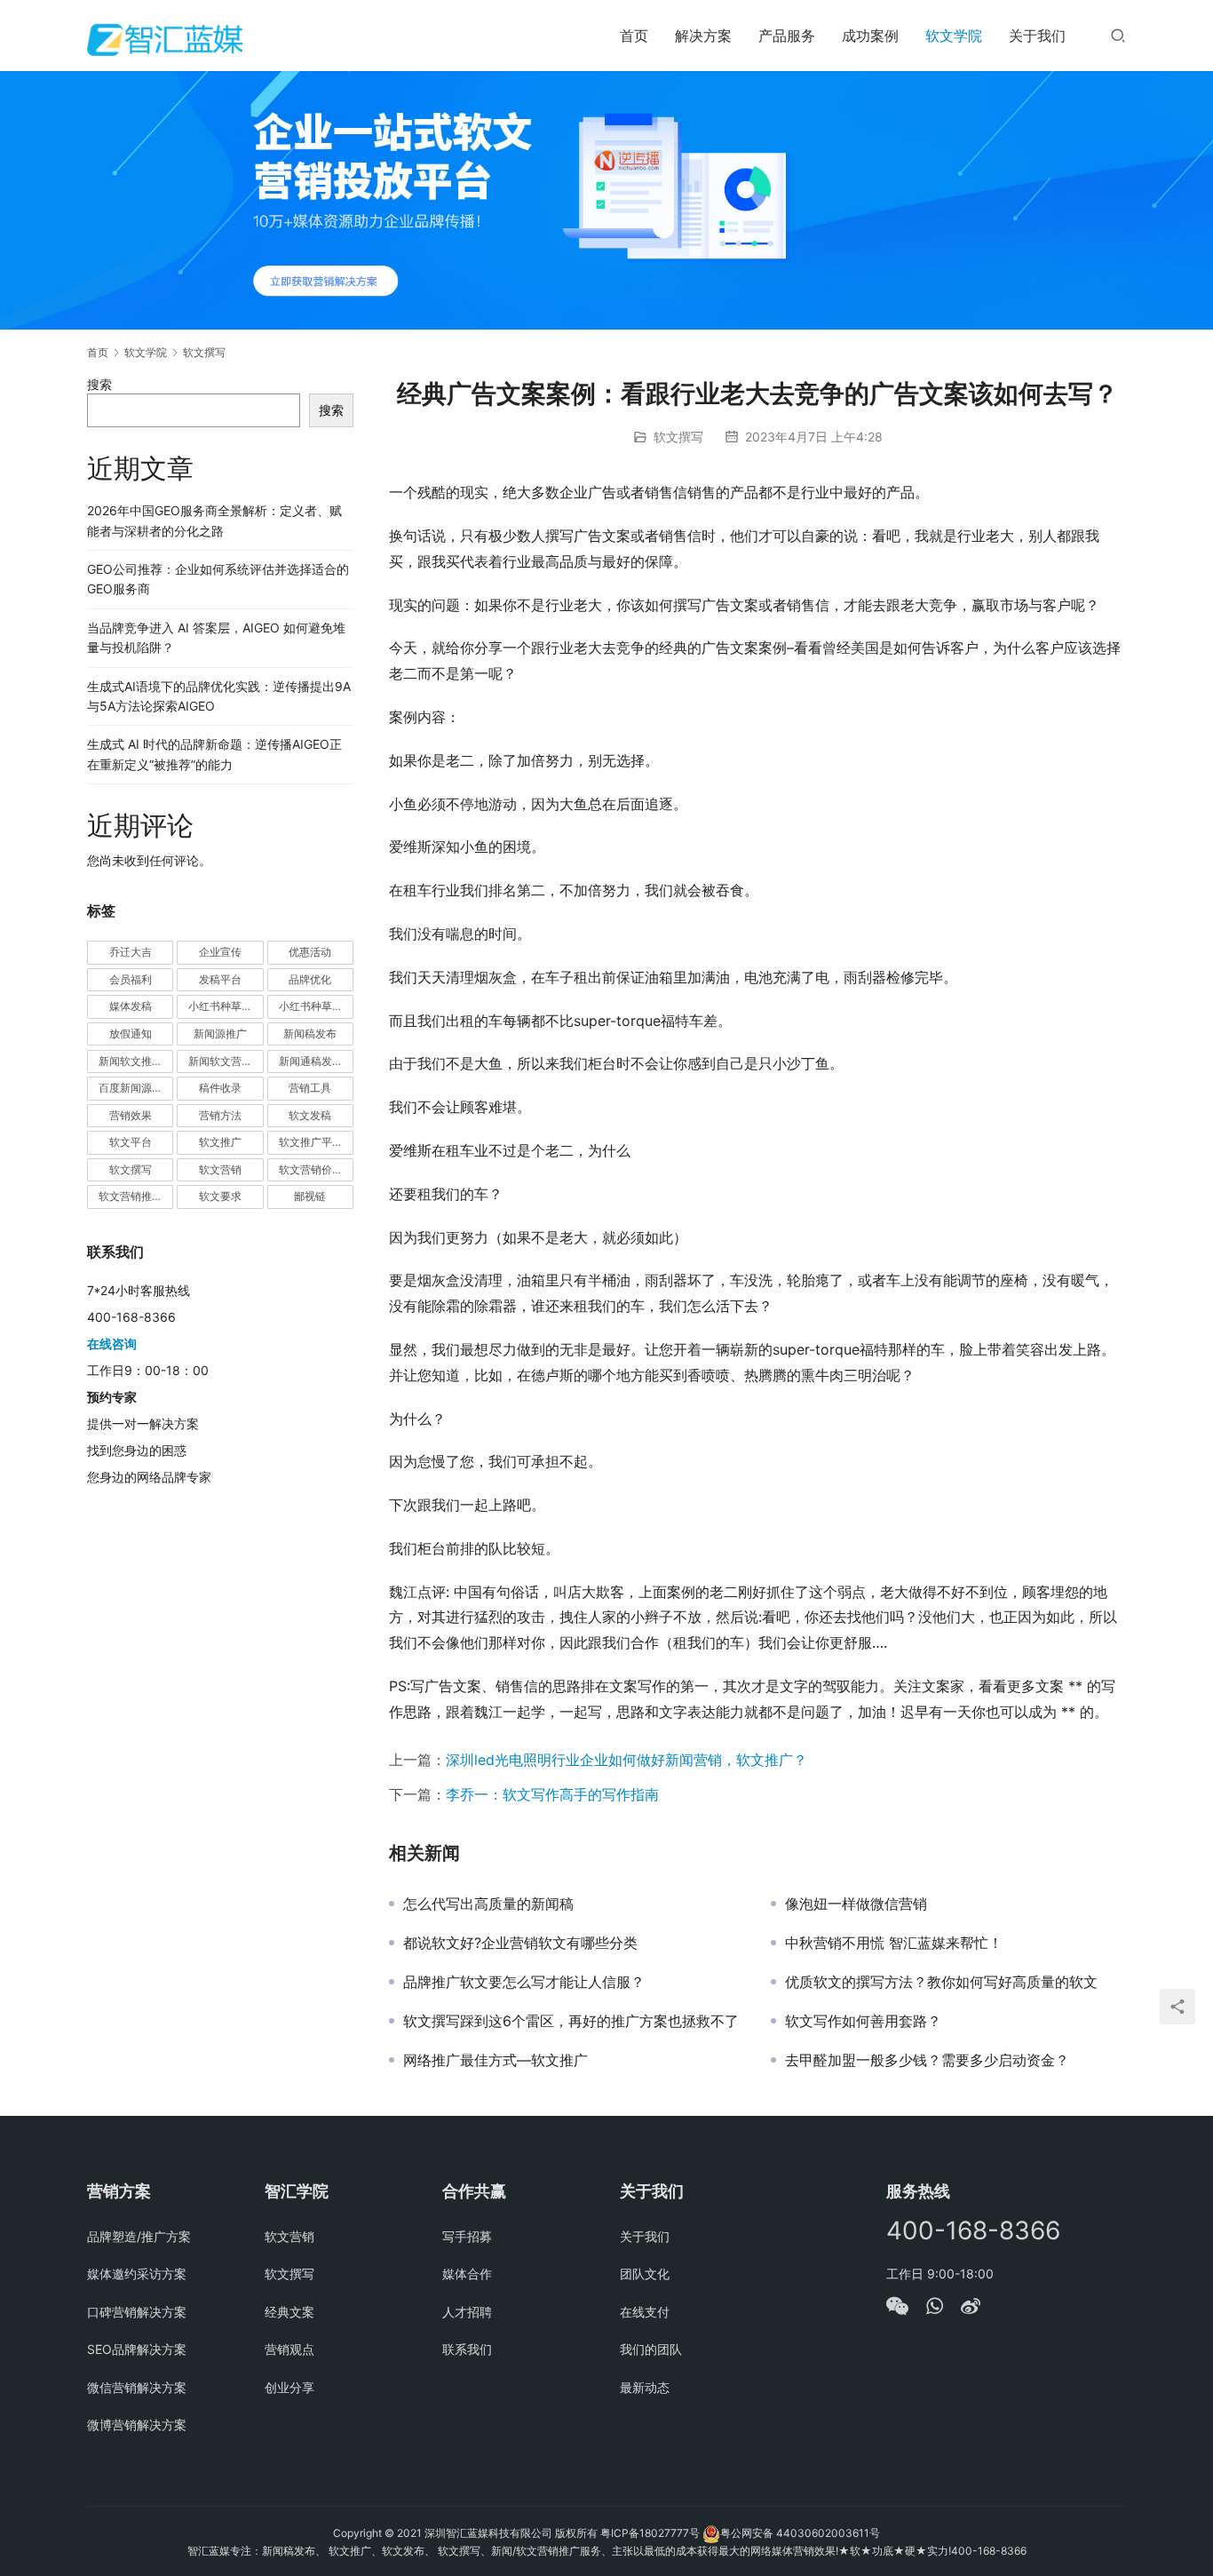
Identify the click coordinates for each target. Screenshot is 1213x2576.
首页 (634, 36)
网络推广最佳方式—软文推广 (496, 2060)
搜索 (99, 384)
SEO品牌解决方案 (137, 2349)
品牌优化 (310, 979)
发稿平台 (220, 979)
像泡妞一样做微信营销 (856, 1904)
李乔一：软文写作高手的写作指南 (552, 1794)
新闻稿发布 (310, 1034)
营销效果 (131, 1115)
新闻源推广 (220, 1034)
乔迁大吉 (131, 952)
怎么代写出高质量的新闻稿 (488, 1904)
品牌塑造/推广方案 (139, 2236)
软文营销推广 (131, 1196)
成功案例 (870, 36)
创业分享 (289, 2387)
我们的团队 (651, 2349)
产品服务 (787, 36)
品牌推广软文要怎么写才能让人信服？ (524, 1982)
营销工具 (310, 1088)
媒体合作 (467, 2274)
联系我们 (467, 2349)
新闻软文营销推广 (226, 1061)
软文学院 (954, 36)
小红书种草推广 (226, 1006)
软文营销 (220, 1169)
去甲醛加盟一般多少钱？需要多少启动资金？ (927, 2060)
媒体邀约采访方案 (137, 2274)
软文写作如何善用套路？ (863, 2021)
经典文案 (289, 2312)
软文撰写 (678, 437)
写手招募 (467, 2236)
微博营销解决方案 (137, 2425)
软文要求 (220, 1196)
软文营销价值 (311, 1169)
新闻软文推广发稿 (136, 1061)
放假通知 (131, 1034)
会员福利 (131, 979)
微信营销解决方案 (137, 2387)
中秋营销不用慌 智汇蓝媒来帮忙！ (894, 1943)
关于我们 (1037, 36)
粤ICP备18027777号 (650, 2533)
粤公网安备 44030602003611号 (800, 2533)
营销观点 (289, 2349)
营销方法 (220, 1115)
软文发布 (403, 2551)
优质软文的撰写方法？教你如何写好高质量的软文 (941, 1982)
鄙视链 (310, 1196)
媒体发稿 (131, 1006)
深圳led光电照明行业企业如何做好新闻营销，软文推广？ (626, 1760)
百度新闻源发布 (136, 1088)
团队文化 (645, 2274)
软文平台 (131, 1142)
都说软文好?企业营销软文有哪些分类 (520, 1943)
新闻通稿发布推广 (316, 1061)
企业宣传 (220, 952)
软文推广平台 (311, 1142)
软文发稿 (310, 1115)
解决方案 (703, 36)
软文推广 (220, 1142)
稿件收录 (220, 1088)
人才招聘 (467, 2312)
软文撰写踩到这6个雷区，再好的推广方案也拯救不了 (571, 2021)
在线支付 (645, 2312)
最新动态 (645, 2387)
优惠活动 (310, 952)
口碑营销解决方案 (137, 2312)
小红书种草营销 (316, 1006)
